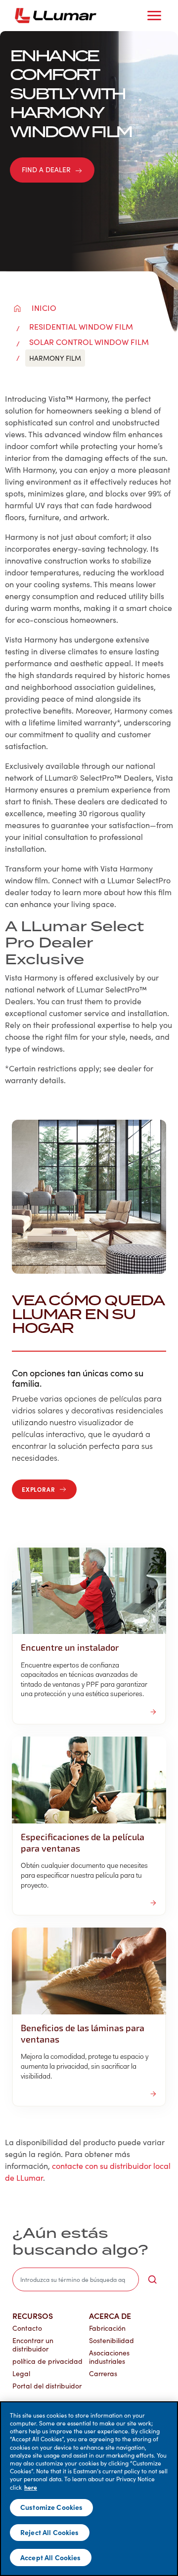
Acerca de (110, 2315)
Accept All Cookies (51, 2557)
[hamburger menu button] (154, 16)
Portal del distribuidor (47, 2386)
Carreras (103, 2373)
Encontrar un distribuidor (33, 2345)
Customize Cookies (51, 2507)
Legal (21, 2373)
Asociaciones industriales (109, 2357)
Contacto (27, 2328)
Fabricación (107, 2328)
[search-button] (152, 2279)
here (31, 2487)
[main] (89, 2489)
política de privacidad (47, 2361)
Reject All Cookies (50, 2532)
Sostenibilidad (111, 2340)
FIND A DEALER (46, 170)
